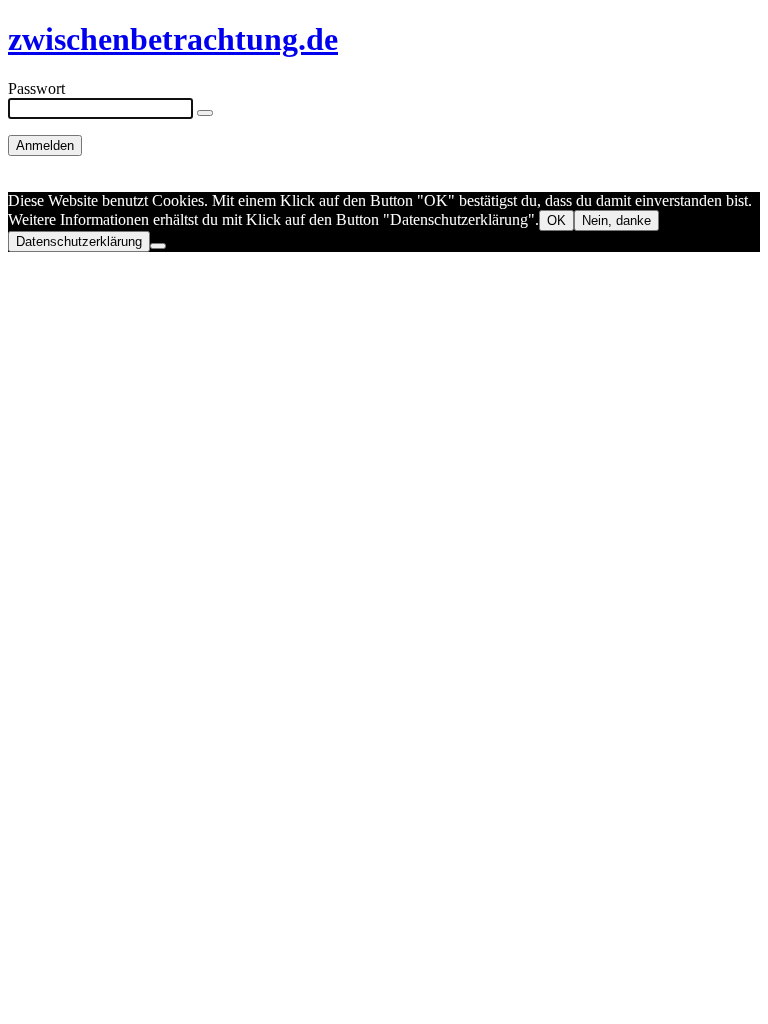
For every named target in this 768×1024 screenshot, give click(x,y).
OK (556, 220)
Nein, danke (616, 220)
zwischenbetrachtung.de (173, 39)
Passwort (36, 88)
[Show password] (205, 113)
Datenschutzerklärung (79, 241)
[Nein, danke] (158, 246)
